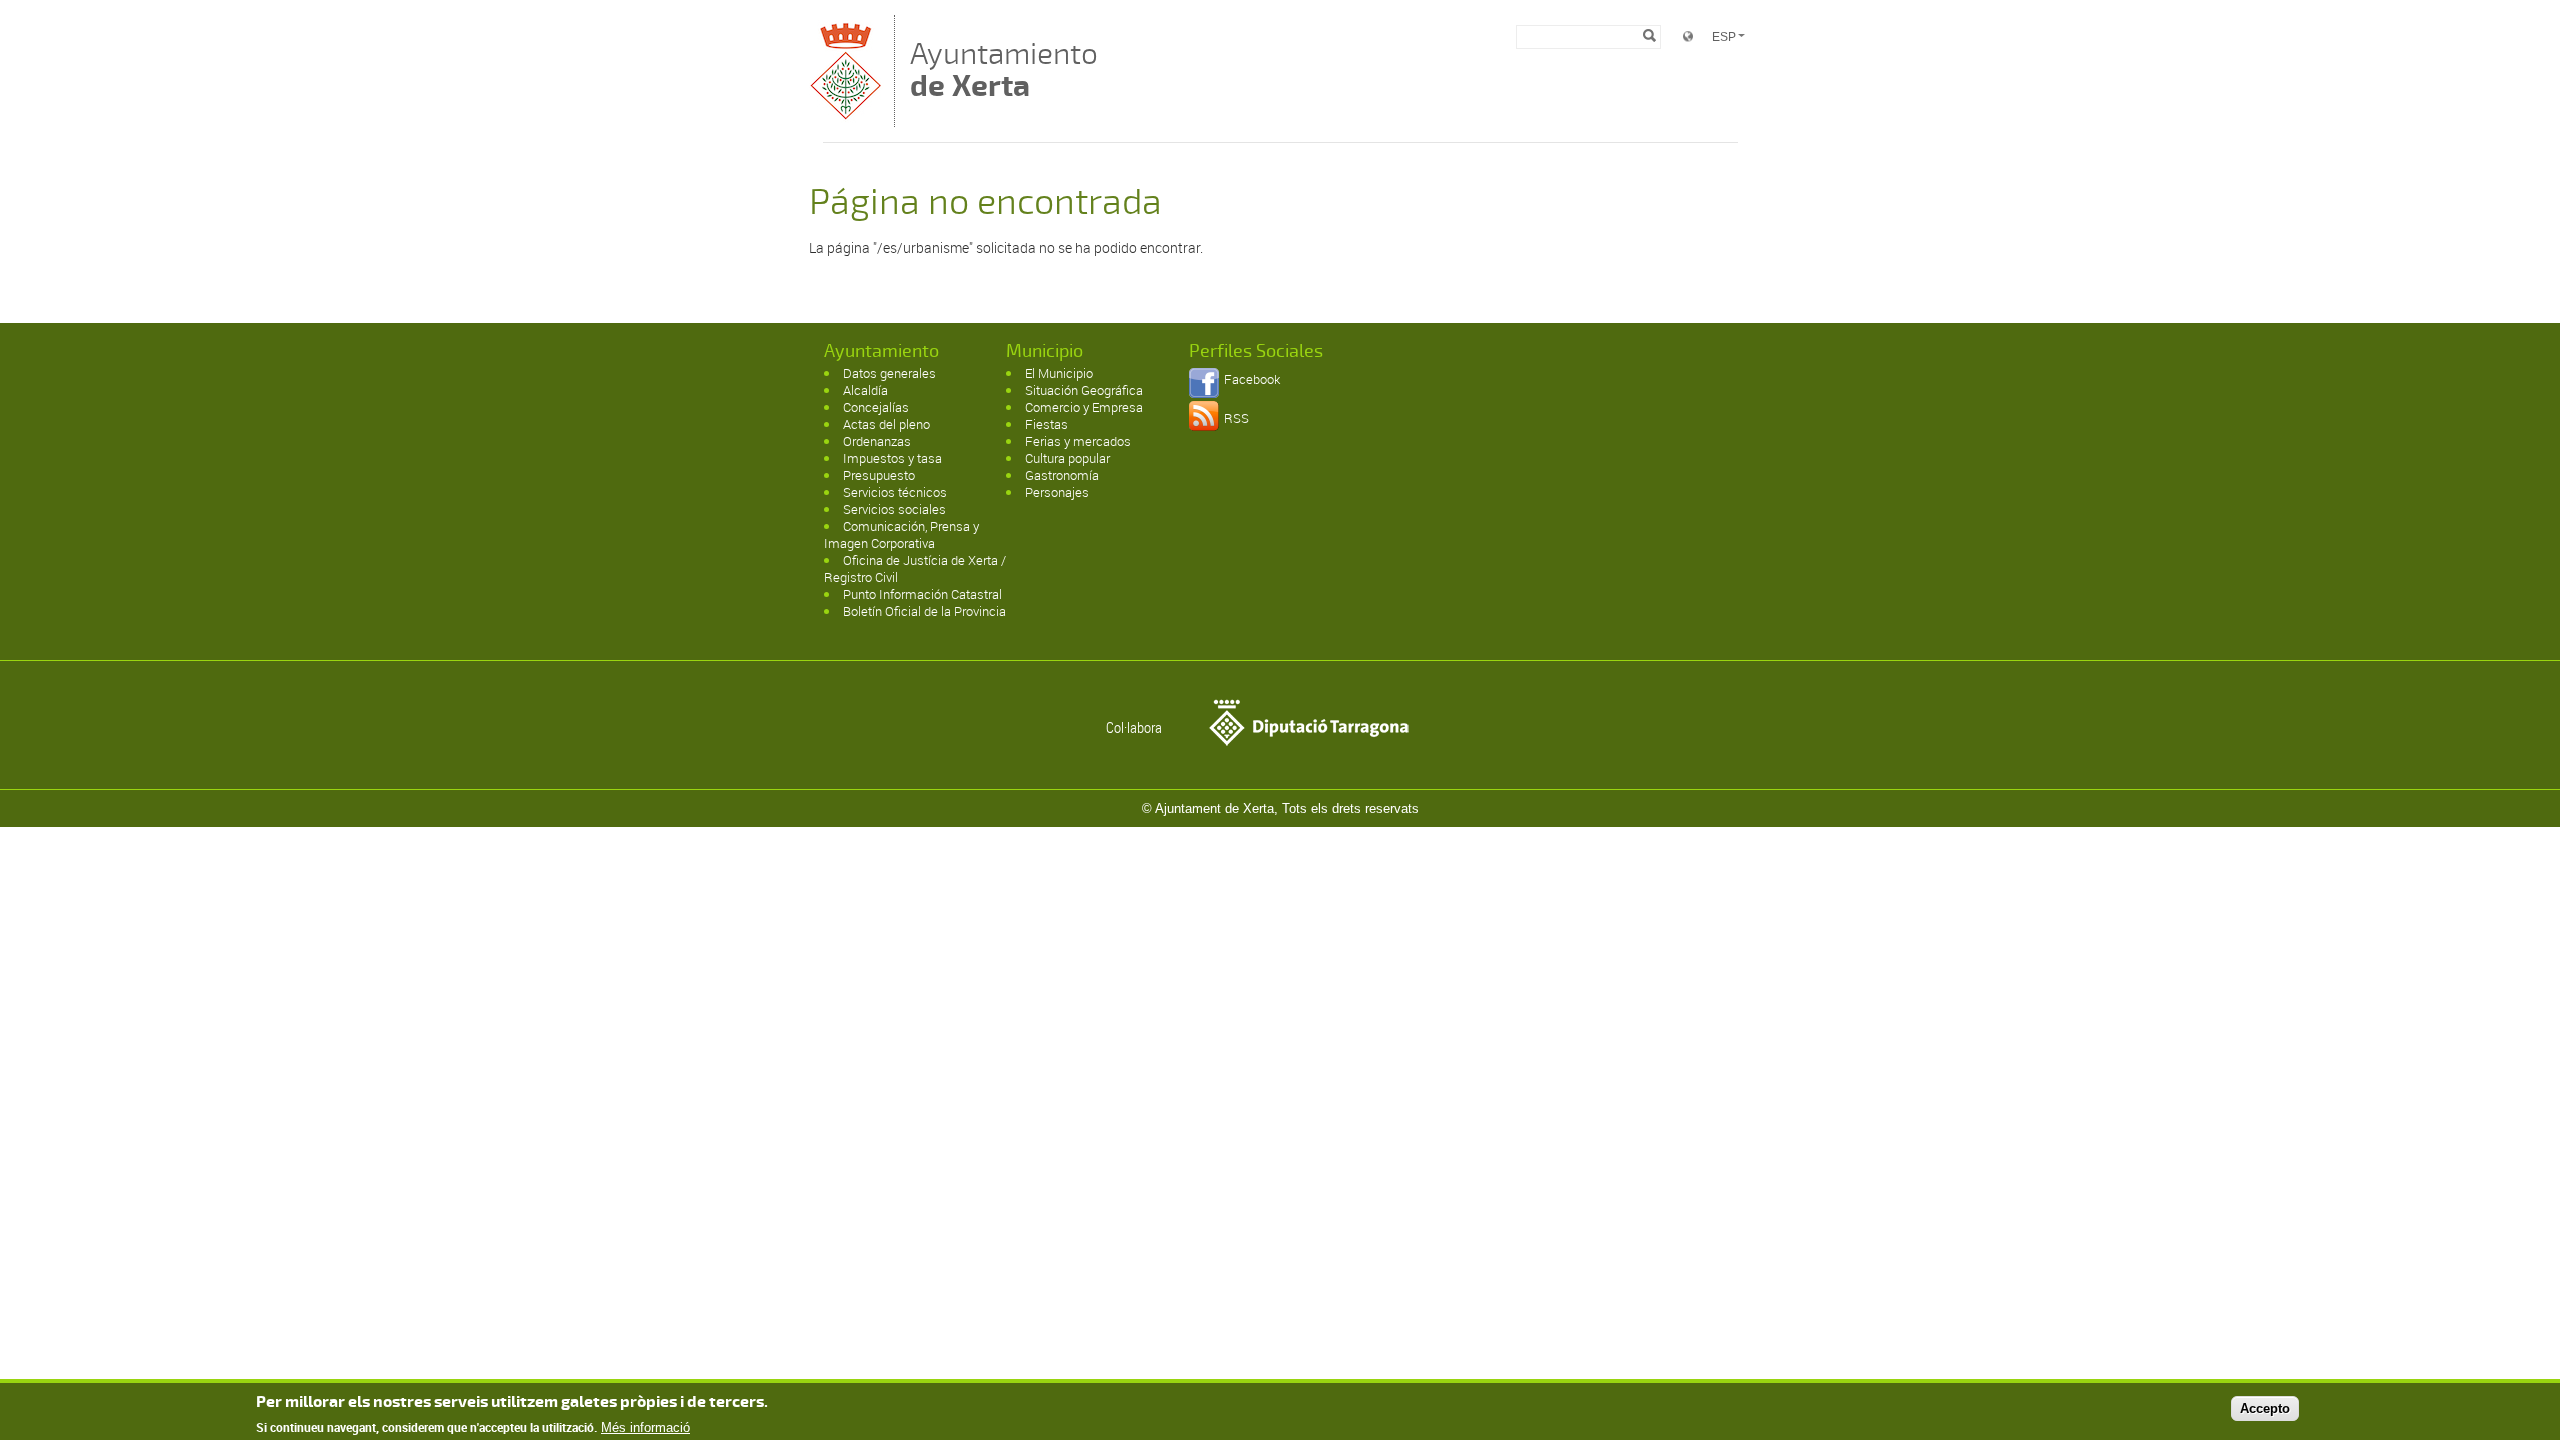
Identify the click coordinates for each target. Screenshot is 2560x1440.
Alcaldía (865, 390)
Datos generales (889, 373)
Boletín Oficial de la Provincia (924, 611)
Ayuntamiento (1004, 69)
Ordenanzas (877, 441)
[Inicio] (846, 117)
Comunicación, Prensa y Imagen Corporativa (901, 534)
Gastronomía (1062, 475)
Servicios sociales (894, 509)
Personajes (1057, 492)
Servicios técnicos (895, 492)
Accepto (2265, 1408)
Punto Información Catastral (922, 594)
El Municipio (1059, 373)
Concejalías (876, 407)
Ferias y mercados (1078, 441)
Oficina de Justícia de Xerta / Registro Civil (915, 568)
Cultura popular (1067, 458)
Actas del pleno (886, 424)
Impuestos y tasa (892, 458)
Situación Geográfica (1084, 390)
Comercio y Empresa (1084, 407)
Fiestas (1046, 424)
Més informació (645, 1427)
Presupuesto (879, 475)
